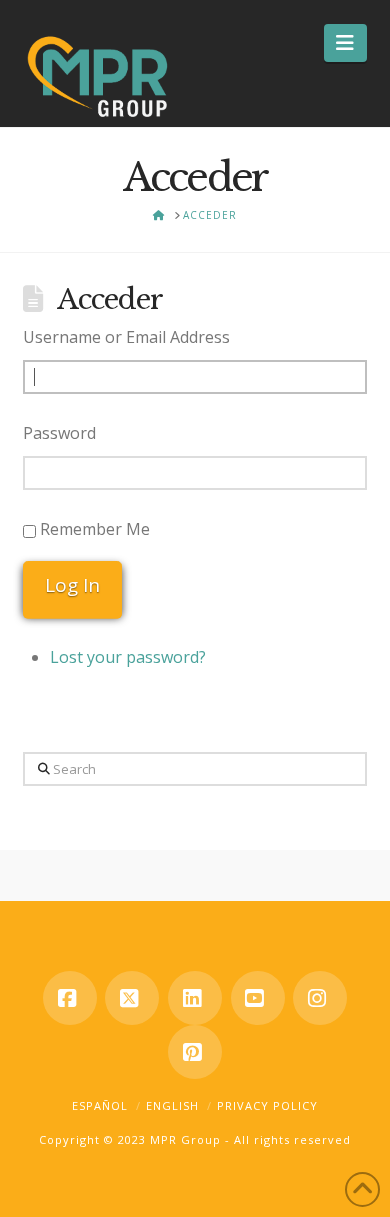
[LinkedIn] (195, 998)
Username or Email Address (126, 337)
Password (59, 433)
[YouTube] (258, 998)
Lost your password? (128, 657)
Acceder (110, 299)
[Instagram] (320, 998)
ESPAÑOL (100, 1105)
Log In (72, 585)
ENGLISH (172, 1105)
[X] (132, 998)
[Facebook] (70, 998)
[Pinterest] (195, 1052)
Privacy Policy (267, 1105)
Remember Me (95, 529)
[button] (345, 43)
